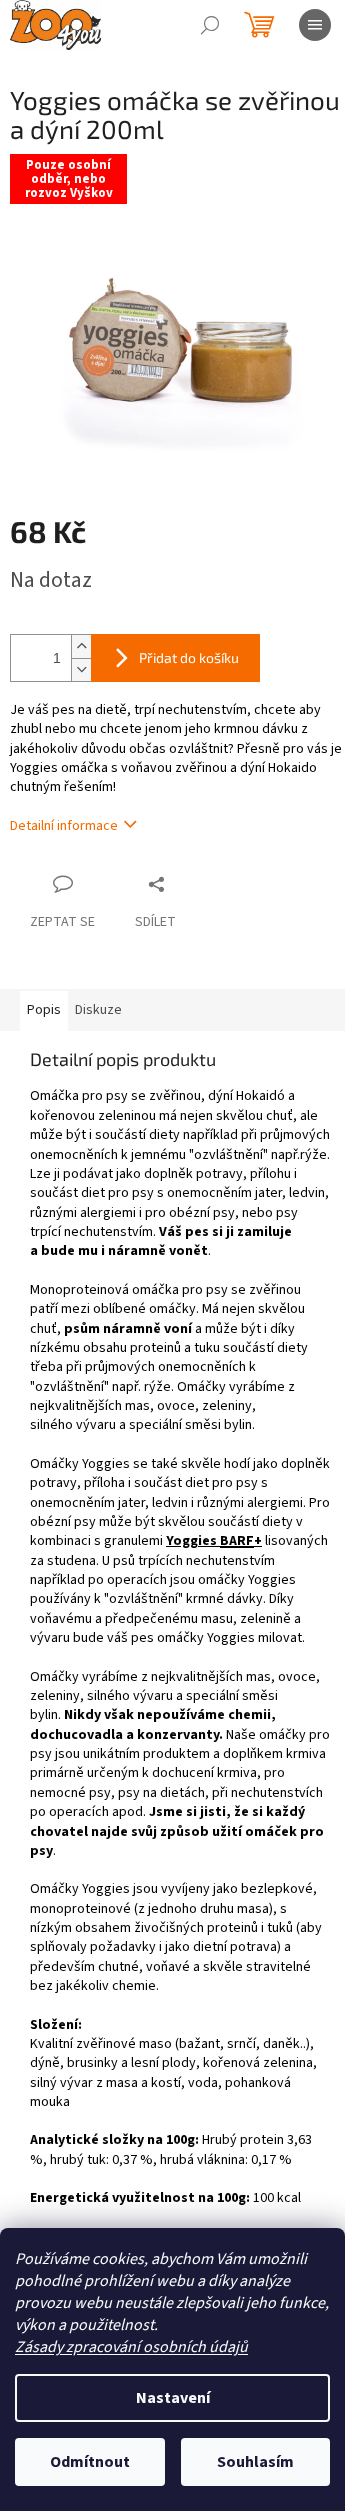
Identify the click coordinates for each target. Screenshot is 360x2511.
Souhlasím (255, 2462)
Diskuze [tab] (98, 1010)
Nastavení (173, 2398)
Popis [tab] (44, 1010)
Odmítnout (90, 2462)
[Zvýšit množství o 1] (81, 646)
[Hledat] (210, 25)
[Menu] (315, 25)
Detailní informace (64, 826)
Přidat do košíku (189, 657)
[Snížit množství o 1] (81, 669)
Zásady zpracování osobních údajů (131, 2347)
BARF (237, 1541)
